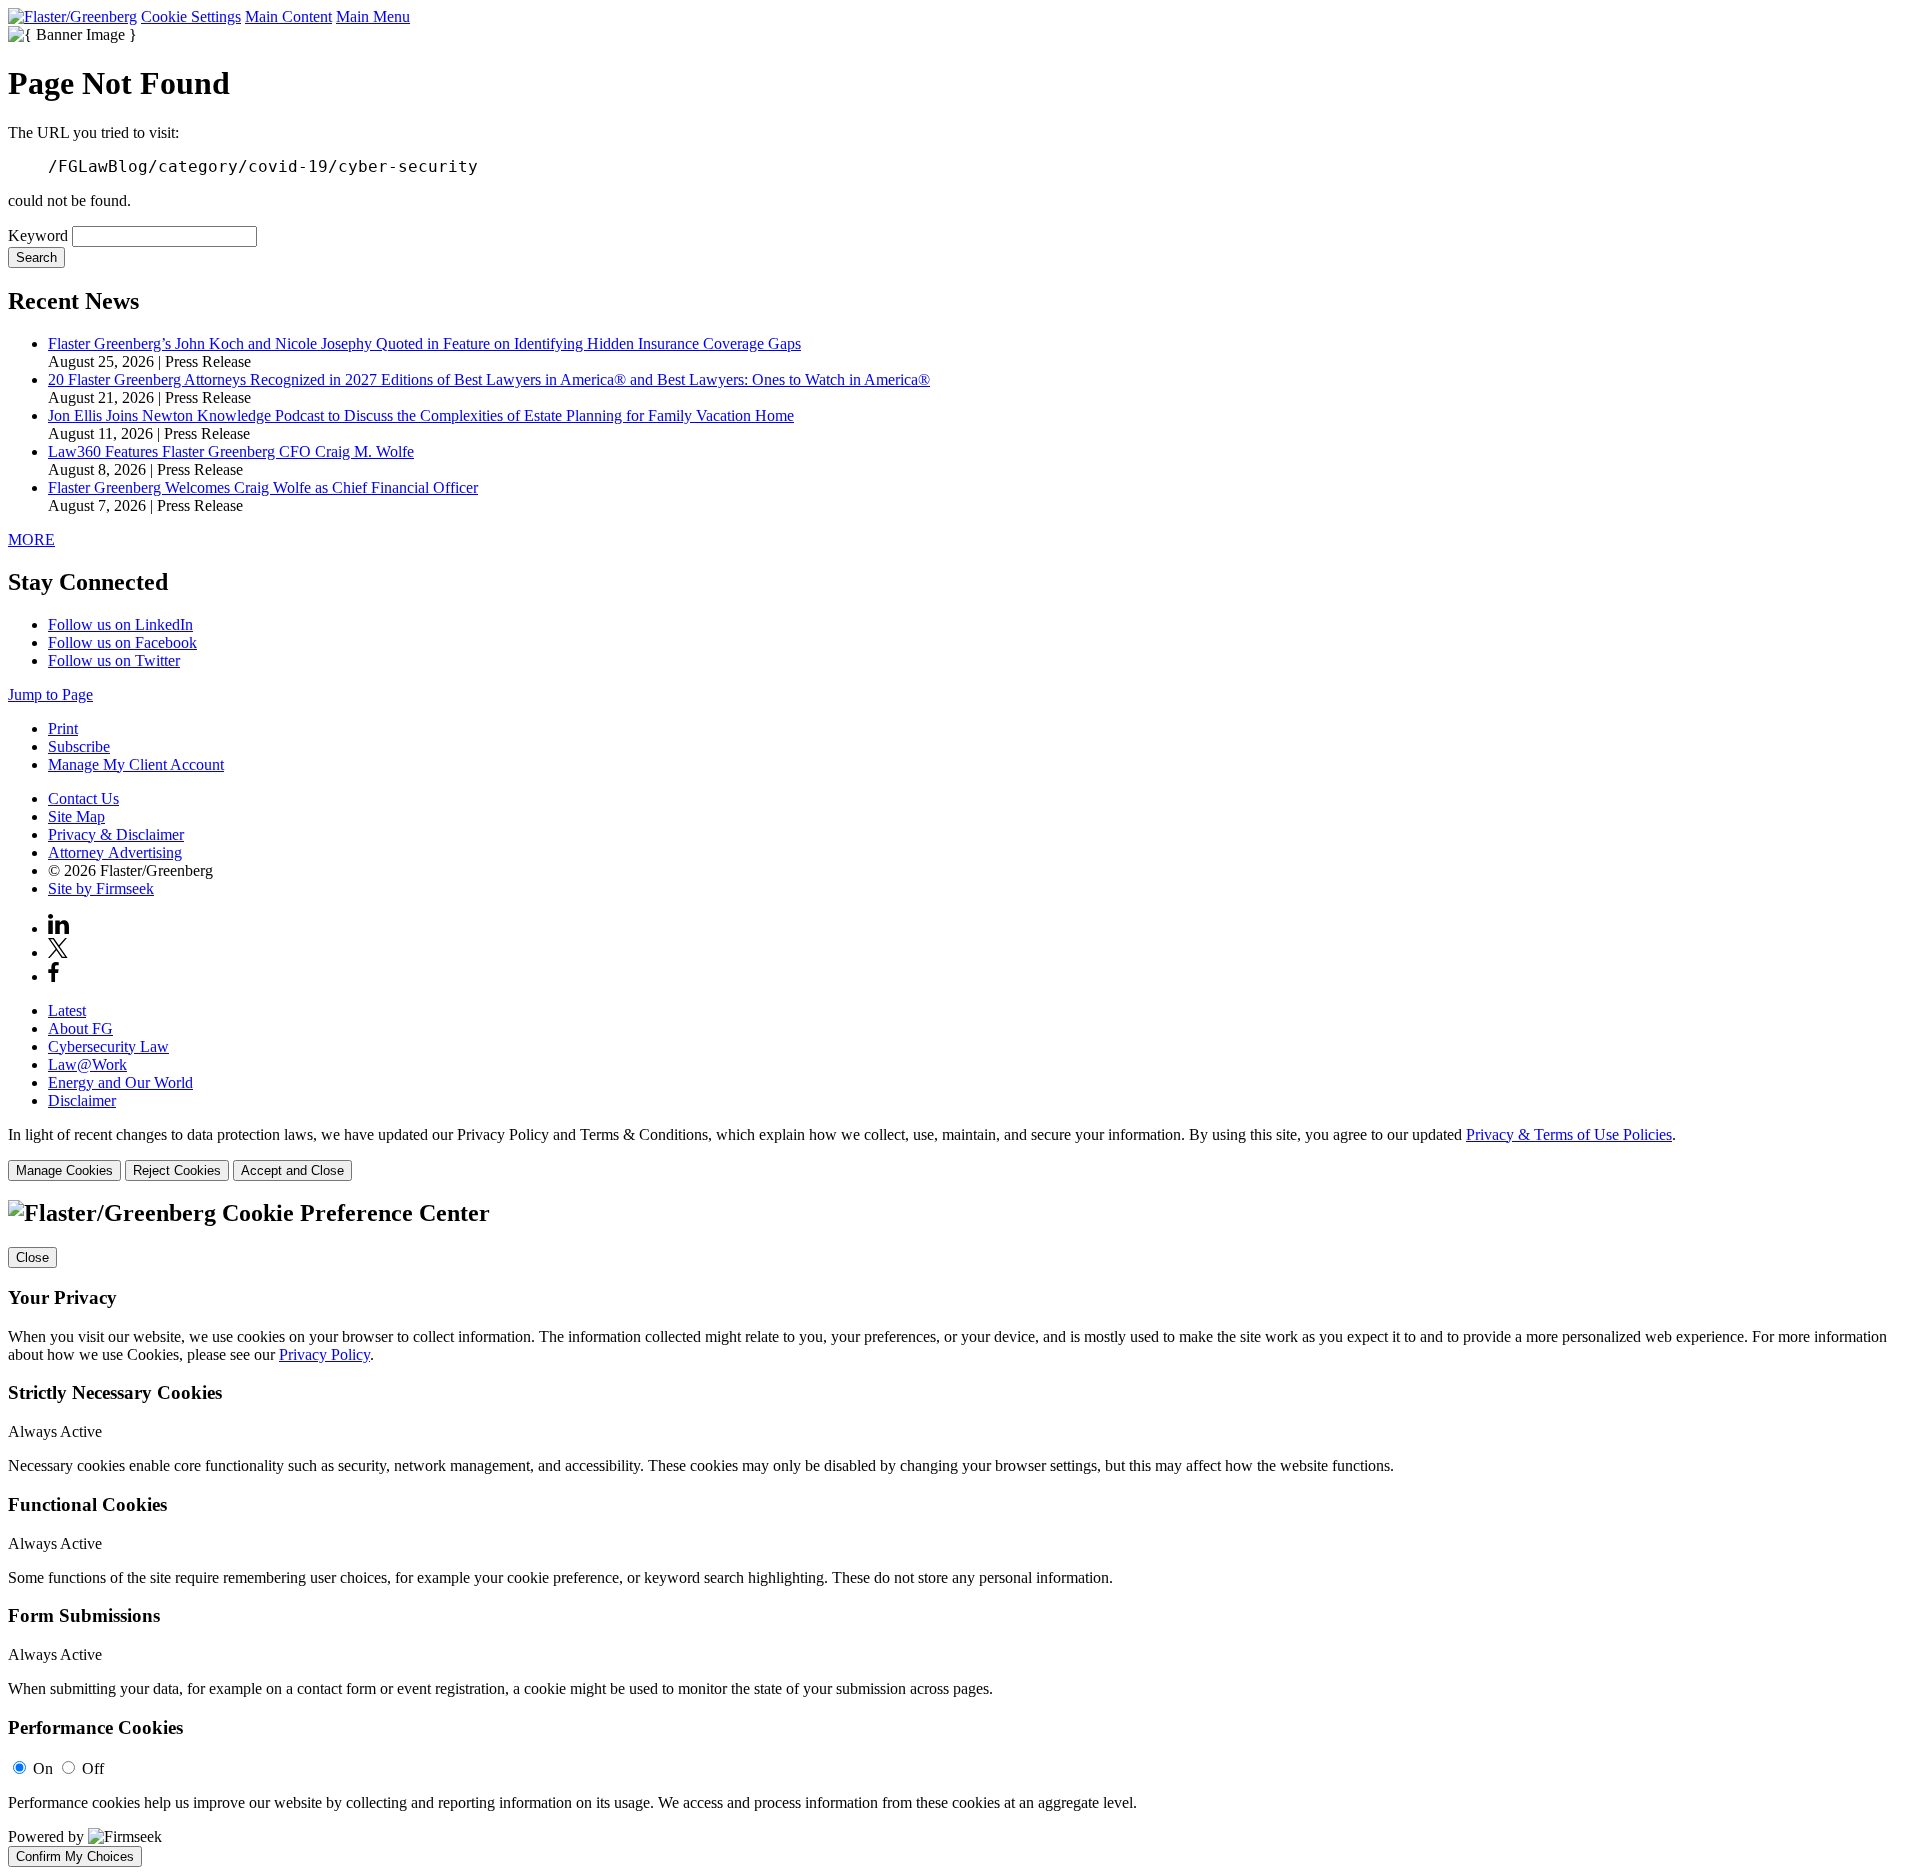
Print (63, 728)
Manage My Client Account (136, 764)
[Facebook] (53, 976)
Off (93, 1768)
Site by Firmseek (101, 888)
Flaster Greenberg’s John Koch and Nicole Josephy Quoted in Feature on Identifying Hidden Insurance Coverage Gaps (424, 343)
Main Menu (373, 16)
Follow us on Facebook (122, 642)
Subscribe (79, 746)
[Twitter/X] (58, 952)
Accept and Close (292, 1170)
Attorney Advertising (115, 852)
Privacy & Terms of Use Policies (1569, 1134)
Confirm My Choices (75, 1856)
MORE (31, 539)
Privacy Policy (324, 1354)
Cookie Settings (191, 16)
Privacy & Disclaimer (116, 834)
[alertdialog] (960, 1533)
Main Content (288, 16)
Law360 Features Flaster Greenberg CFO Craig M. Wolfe (231, 451)
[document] (960, 1533)
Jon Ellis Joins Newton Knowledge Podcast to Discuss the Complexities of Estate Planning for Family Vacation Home (421, 415)
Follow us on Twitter (114, 660)
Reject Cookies (177, 1170)
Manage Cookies (64, 1170)
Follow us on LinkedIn (120, 624)
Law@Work (87, 1064)
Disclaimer (82, 1100)
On (43, 1768)
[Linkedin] (58, 928)
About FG (80, 1028)
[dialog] (960, 1153)
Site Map (76, 816)
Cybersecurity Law (108, 1046)
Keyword (38, 235)
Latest (67, 1010)
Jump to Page (50, 694)
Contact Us (83, 798)
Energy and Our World (120, 1082)
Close (32, 1257)
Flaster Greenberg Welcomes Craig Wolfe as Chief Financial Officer (263, 487)
